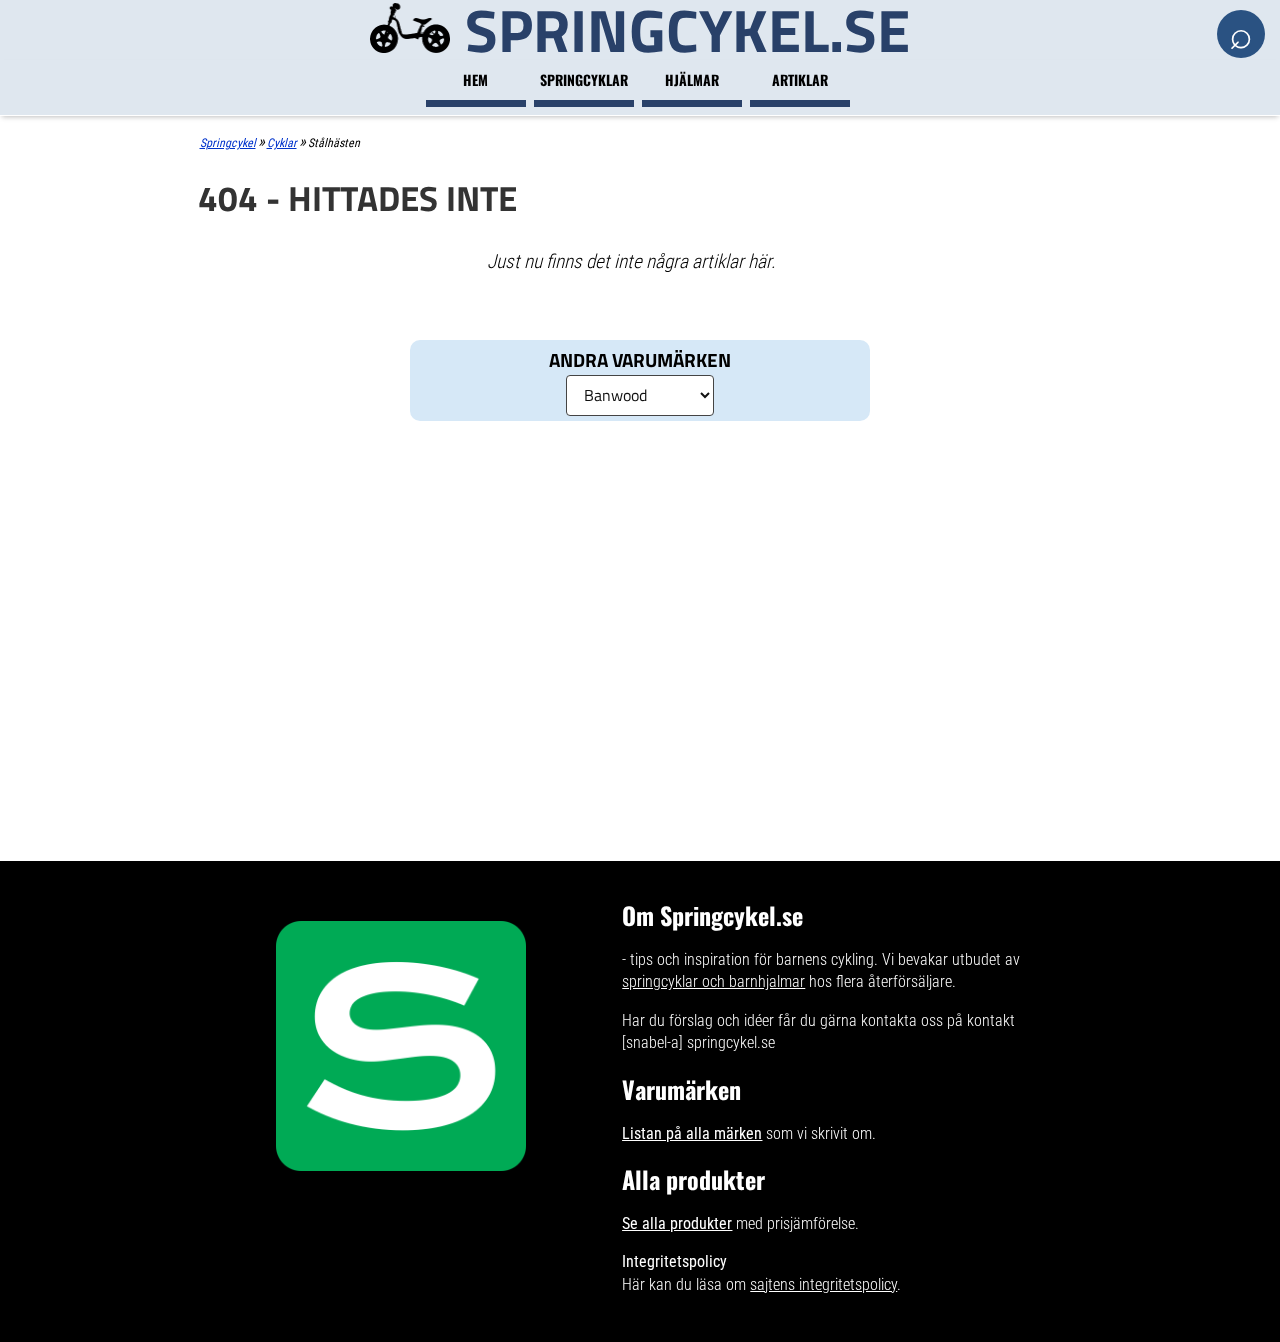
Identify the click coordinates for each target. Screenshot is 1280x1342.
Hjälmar (692, 79)
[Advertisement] (640, 586)
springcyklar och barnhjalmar (713, 981)
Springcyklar (584, 79)
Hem (475, 79)
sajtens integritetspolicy (823, 1284)
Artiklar (800, 79)
